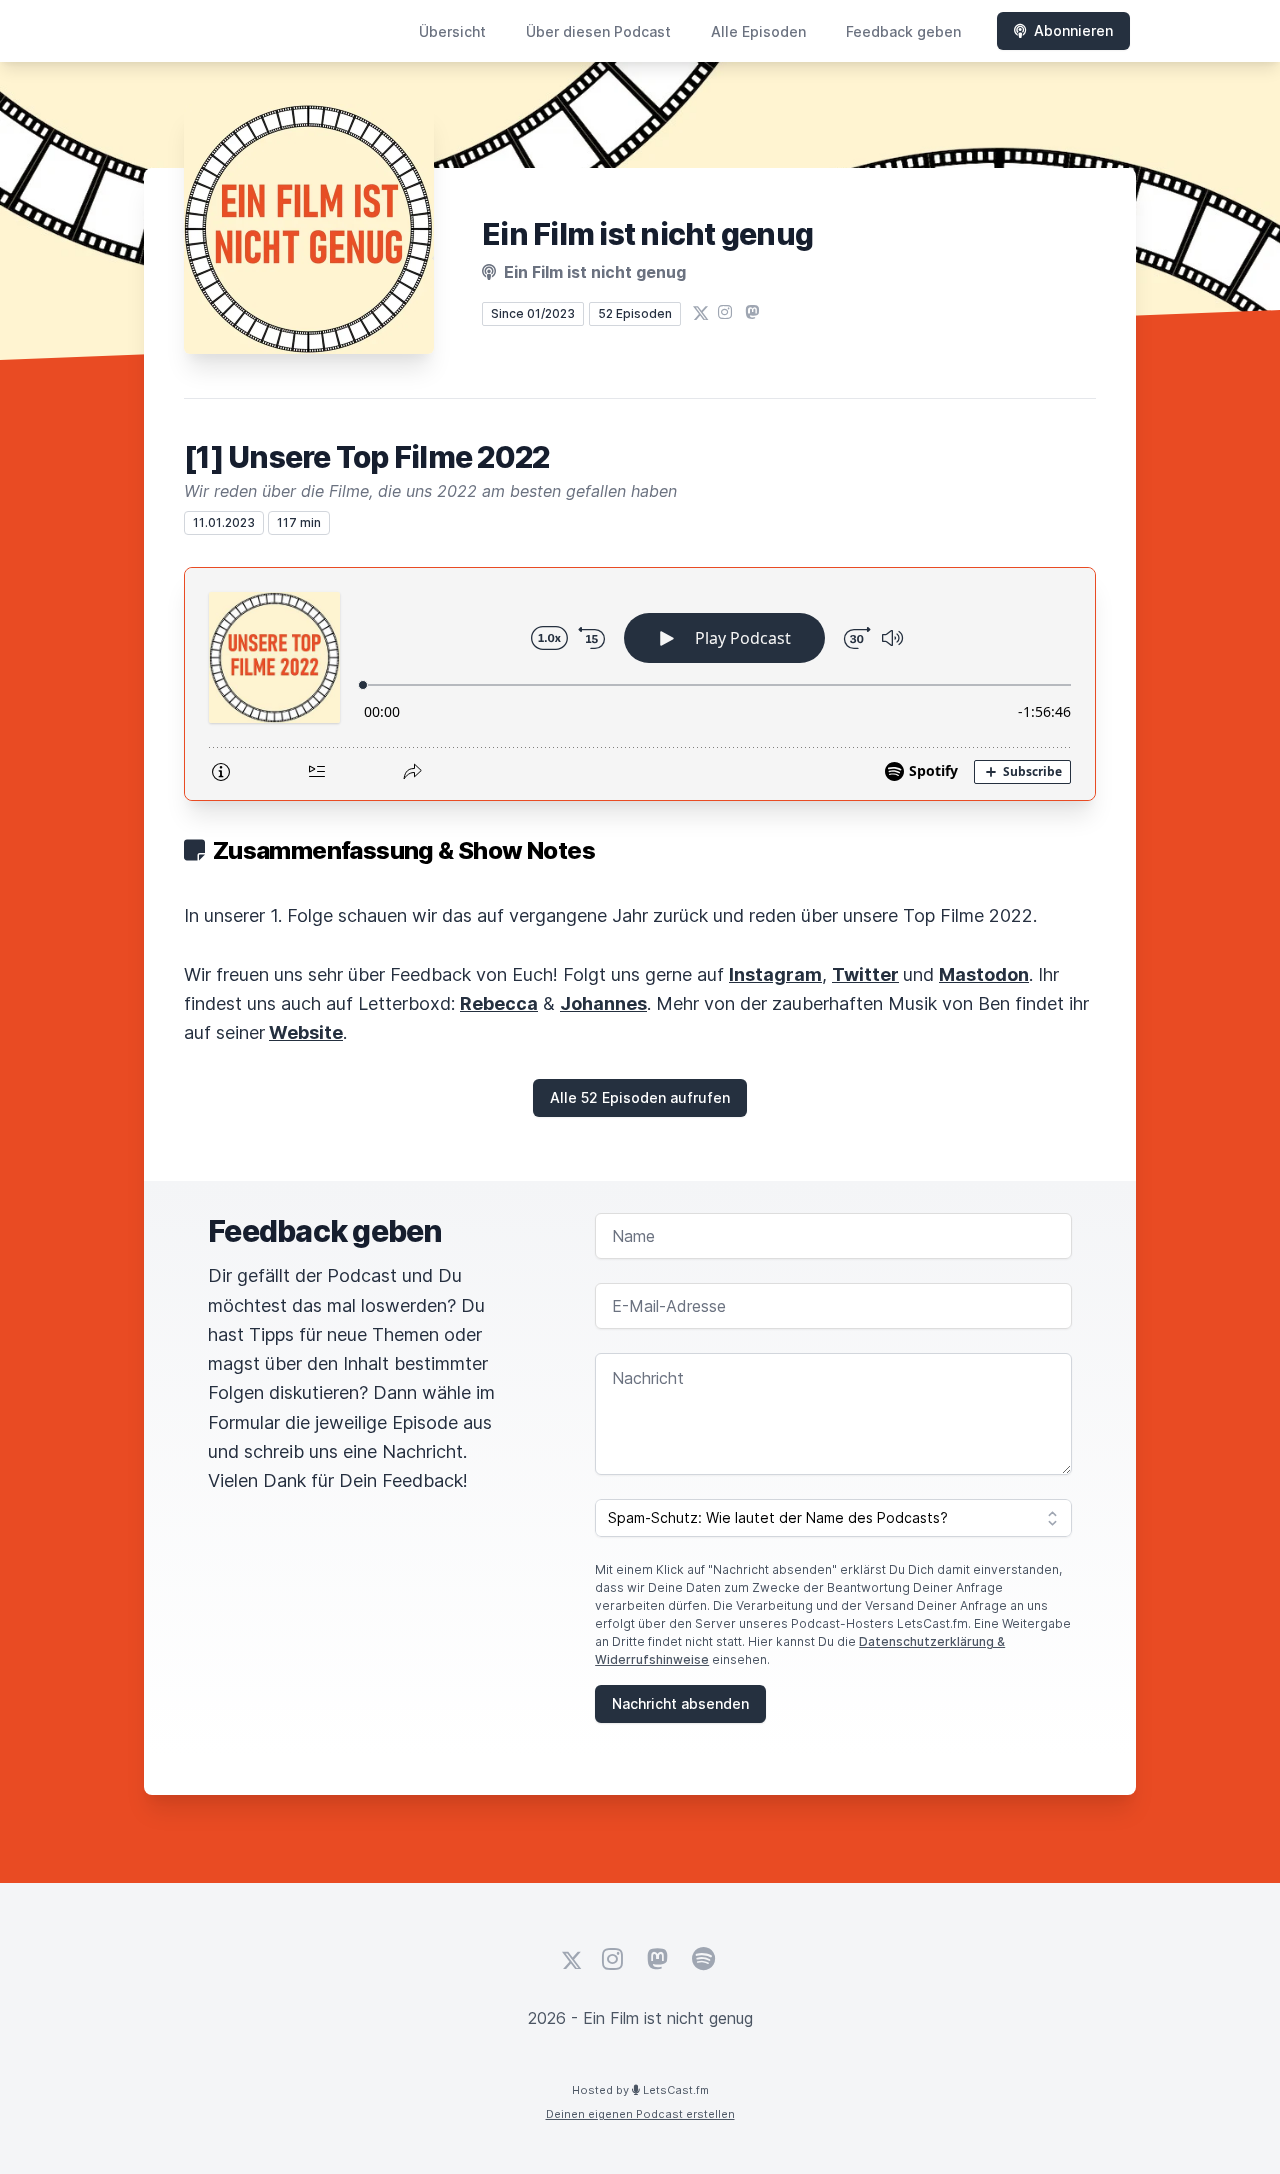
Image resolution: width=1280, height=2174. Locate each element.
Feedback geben (903, 31)
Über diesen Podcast (598, 31)
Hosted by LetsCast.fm (640, 2090)
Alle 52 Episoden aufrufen (640, 1097)
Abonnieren (1073, 30)
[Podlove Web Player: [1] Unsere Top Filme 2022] (640, 684)
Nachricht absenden (680, 1703)
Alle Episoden (758, 31)
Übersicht (452, 31)
